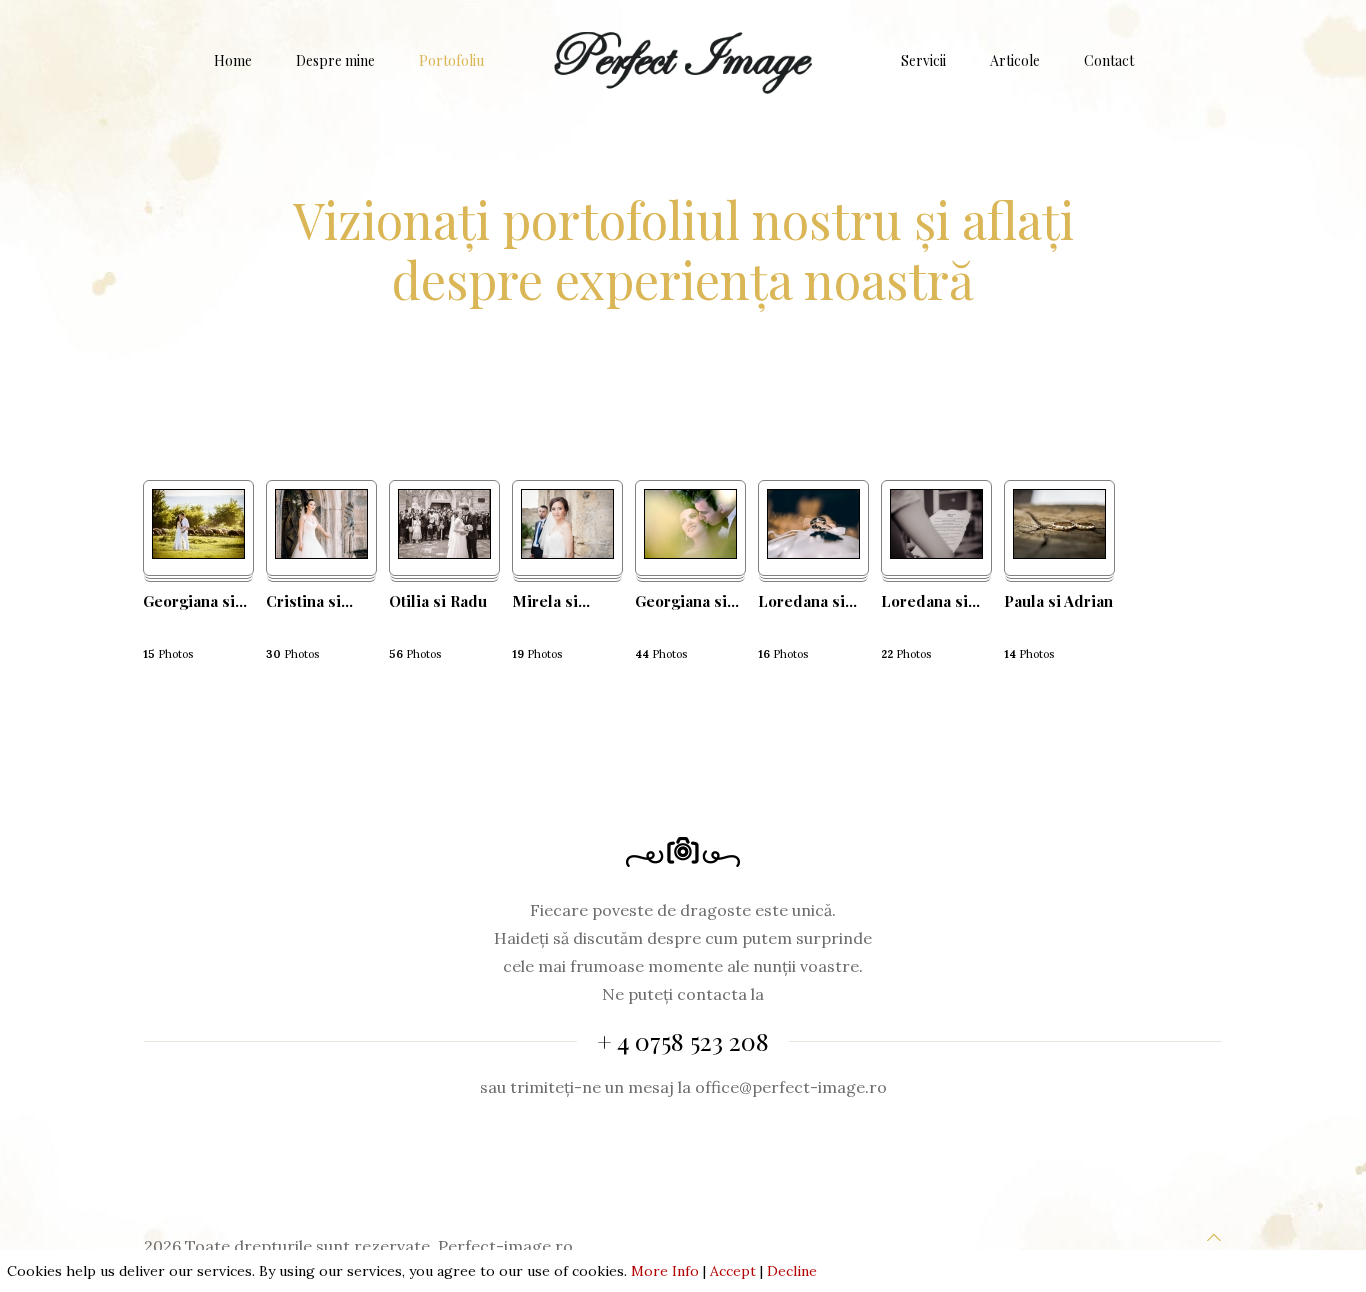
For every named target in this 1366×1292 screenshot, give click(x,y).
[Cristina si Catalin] (321, 553)
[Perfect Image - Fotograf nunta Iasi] (683, 61)
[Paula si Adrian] (1059, 553)
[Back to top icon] (1214, 1237)
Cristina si (309, 601)
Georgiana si (195, 601)
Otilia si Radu (438, 601)
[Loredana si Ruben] (936, 553)
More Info (665, 1271)
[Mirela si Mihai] (567, 553)
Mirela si (551, 601)
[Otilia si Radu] (444, 553)
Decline (792, 1271)
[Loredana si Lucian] (813, 553)
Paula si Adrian (1058, 601)
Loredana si (807, 601)
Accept (733, 1271)
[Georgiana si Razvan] (198, 553)
